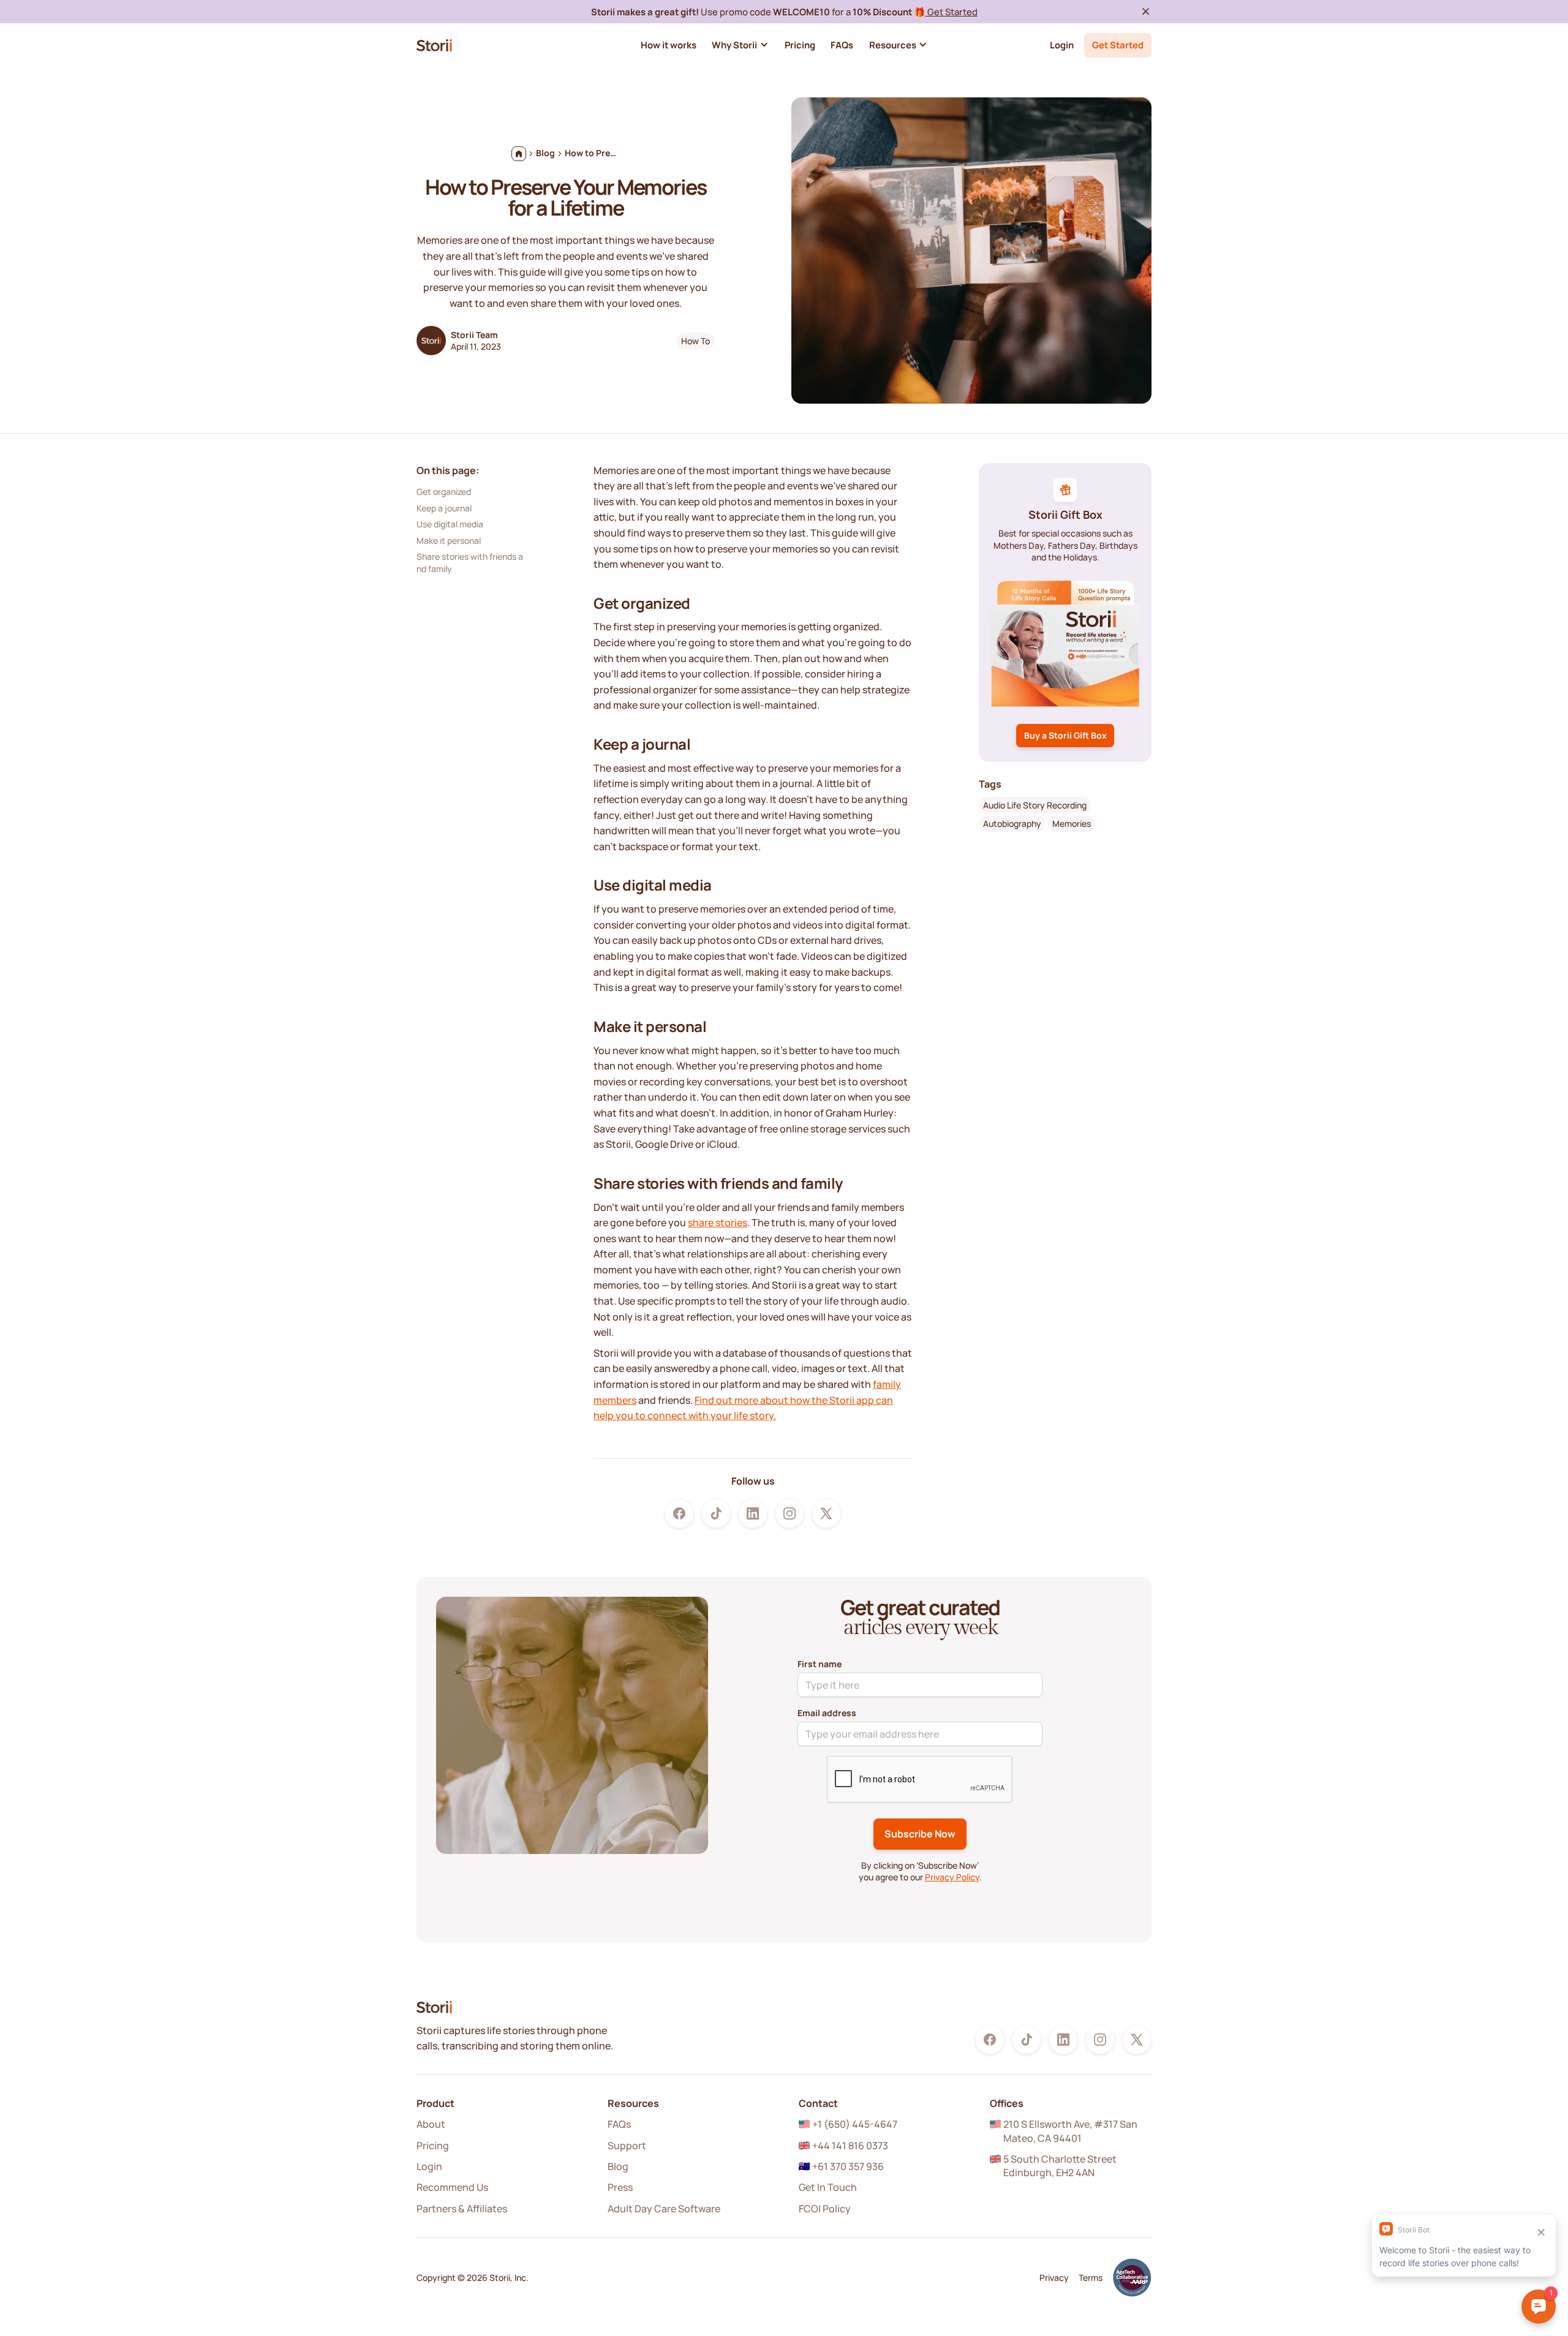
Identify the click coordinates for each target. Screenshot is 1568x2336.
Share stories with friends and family (470, 563)
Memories (1072, 823)
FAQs (619, 2124)
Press (620, 2187)
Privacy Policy (952, 1877)
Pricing (433, 2146)
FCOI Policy (825, 2209)
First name (820, 1664)
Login (1062, 45)
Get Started (952, 12)
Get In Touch (828, 2187)
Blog (618, 2166)
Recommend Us (452, 2187)
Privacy (1054, 2278)
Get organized (444, 492)
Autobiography (1012, 823)
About (431, 2124)
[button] (740, 45)
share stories (718, 1223)
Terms (1091, 2278)
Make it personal (449, 540)
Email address (827, 1713)
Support (627, 2146)
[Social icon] (679, 1513)
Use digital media (450, 524)
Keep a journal (444, 507)
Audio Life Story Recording (1035, 804)
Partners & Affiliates (462, 2209)
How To (695, 341)
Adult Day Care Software (664, 2209)
